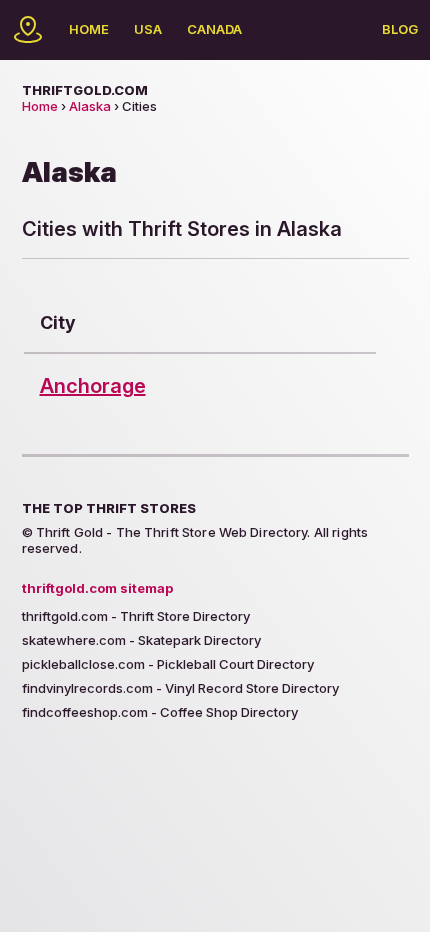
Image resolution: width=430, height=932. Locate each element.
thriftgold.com (85, 90)
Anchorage (93, 386)
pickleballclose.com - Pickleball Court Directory (168, 664)
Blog (400, 29)
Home (89, 29)
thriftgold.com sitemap (97, 588)
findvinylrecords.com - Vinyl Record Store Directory (180, 688)
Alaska (90, 106)
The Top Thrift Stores (109, 508)
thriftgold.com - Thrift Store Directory (136, 616)
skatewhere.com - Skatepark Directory (141, 640)
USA (148, 29)
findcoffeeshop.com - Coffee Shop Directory (160, 712)
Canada (214, 29)
